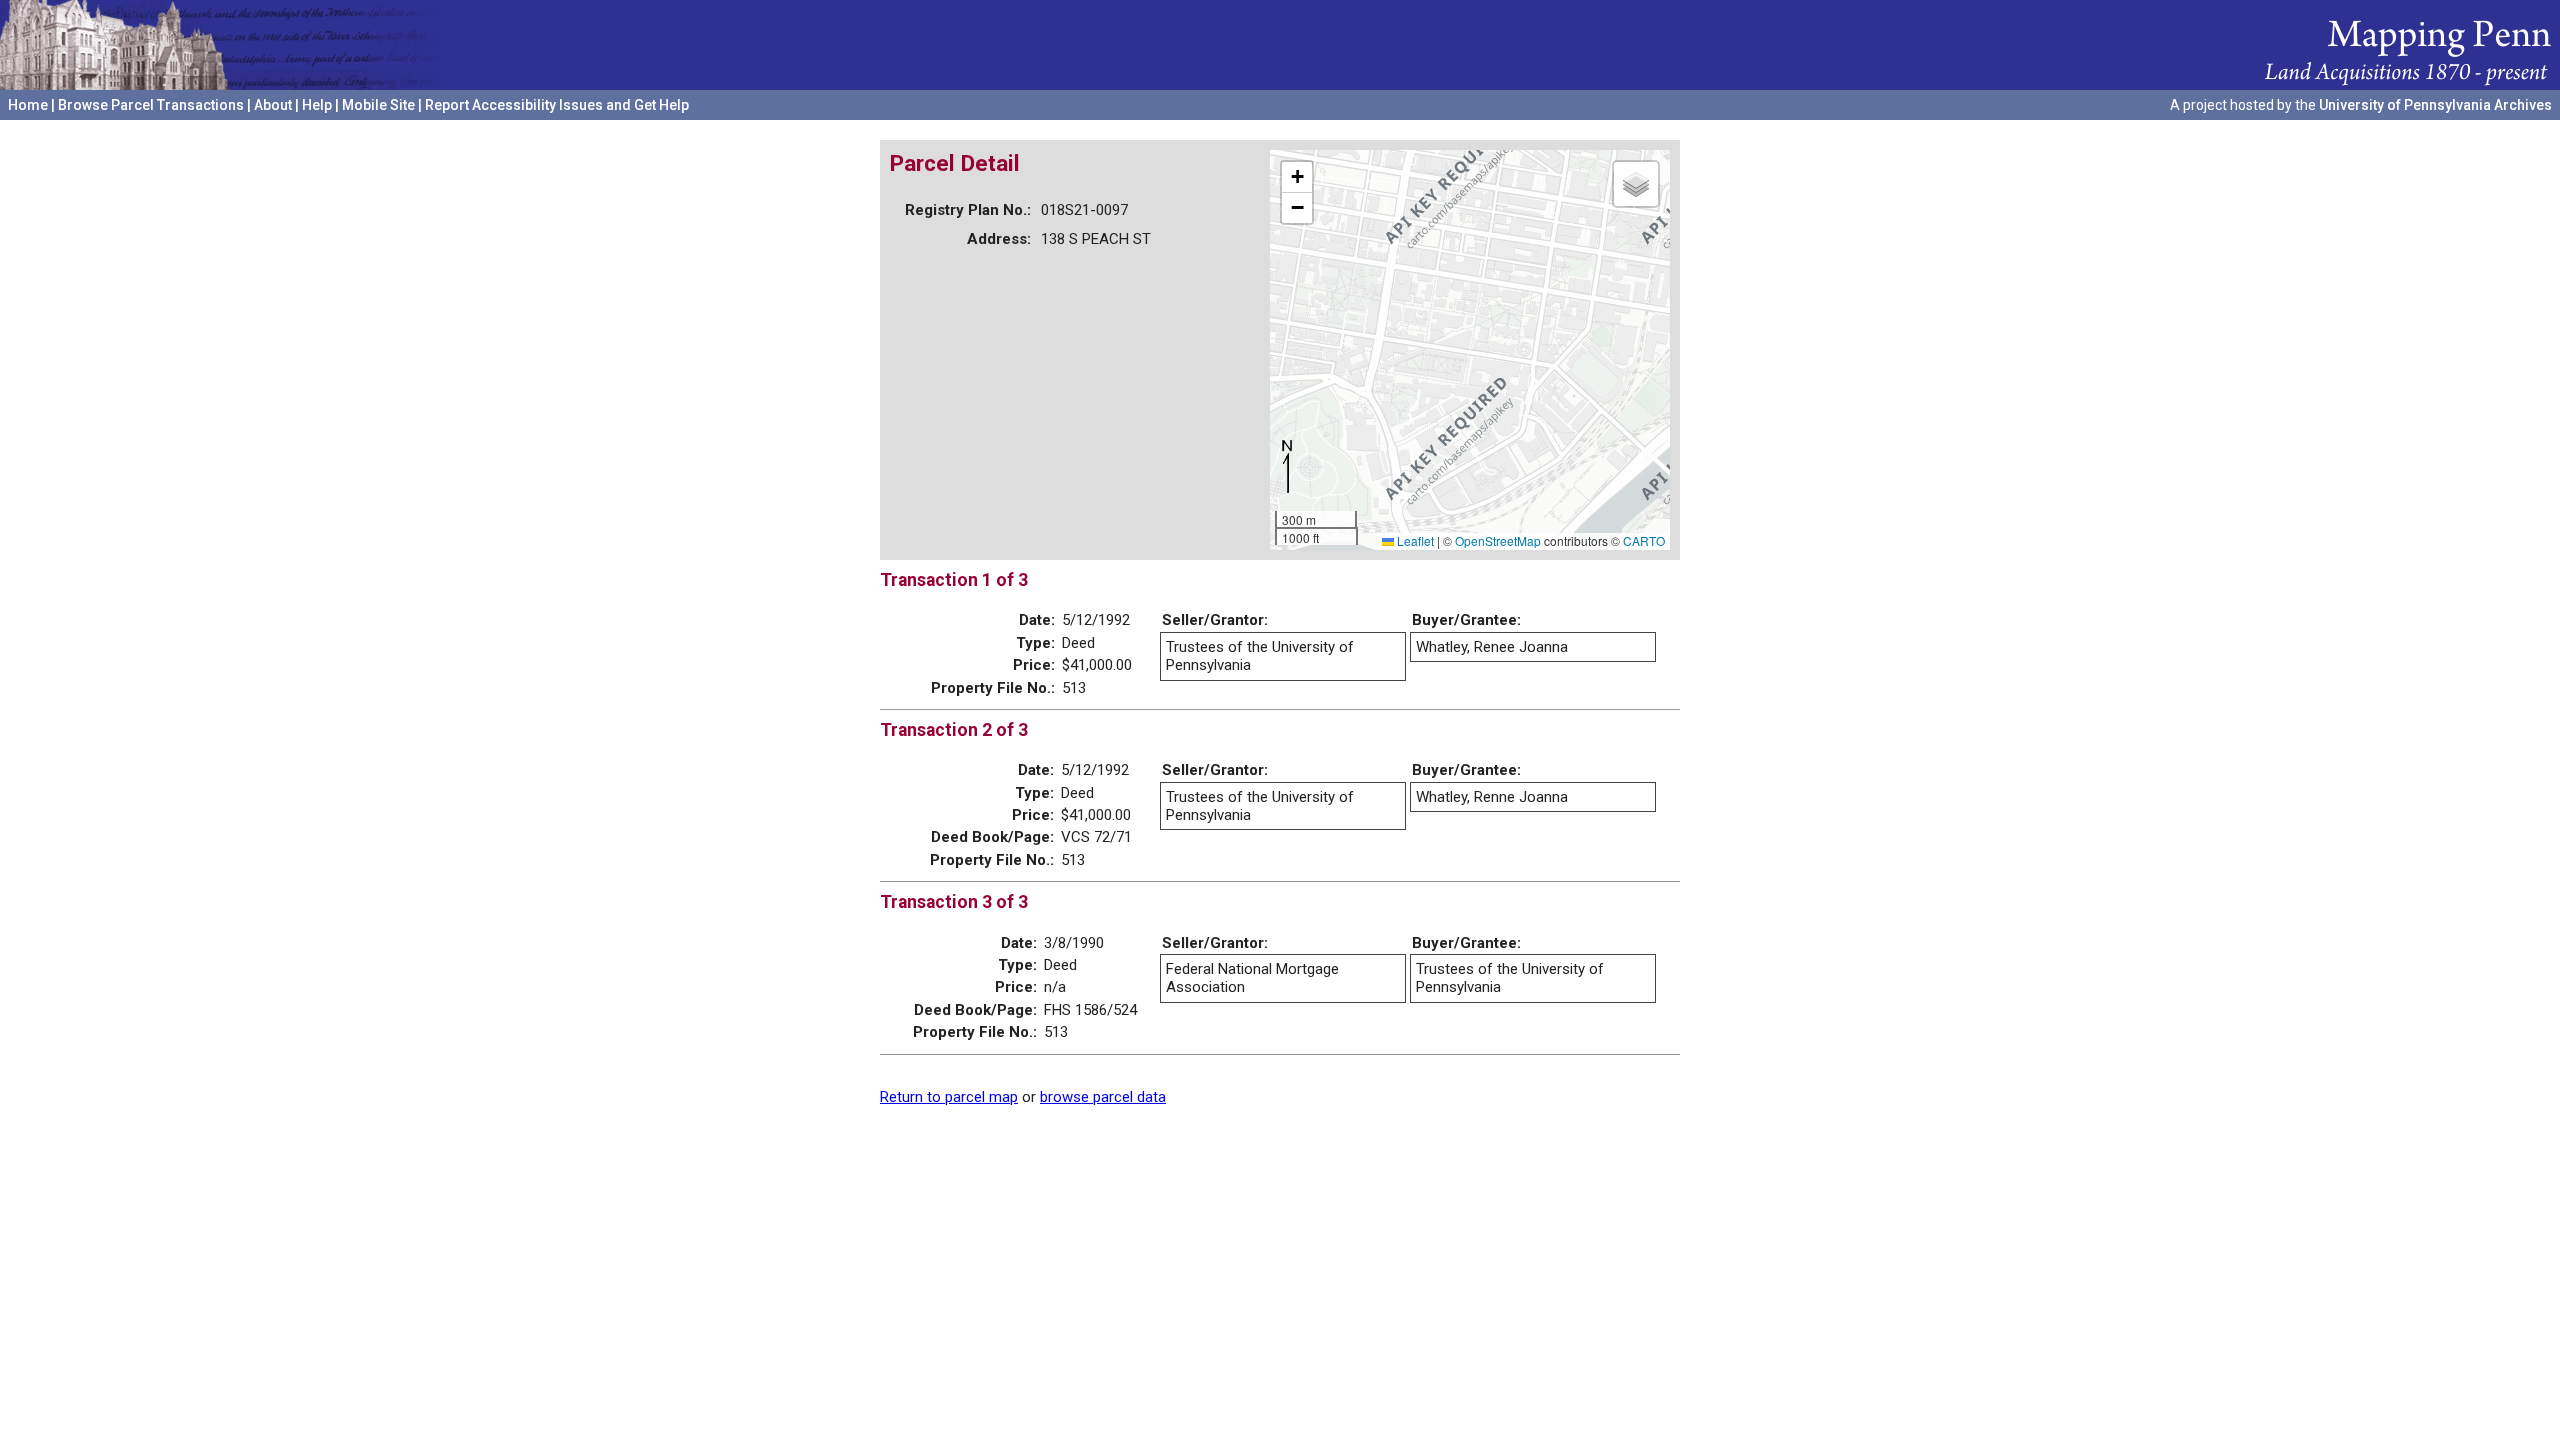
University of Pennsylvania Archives (2435, 105)
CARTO (1644, 540)
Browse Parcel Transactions (151, 105)
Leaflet (1414, 540)
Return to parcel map (949, 1097)
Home (28, 105)
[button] (1297, 177)
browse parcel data (1103, 1097)
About (273, 105)
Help (317, 105)
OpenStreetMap (1498, 540)
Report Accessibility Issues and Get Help (557, 105)
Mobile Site (378, 105)
